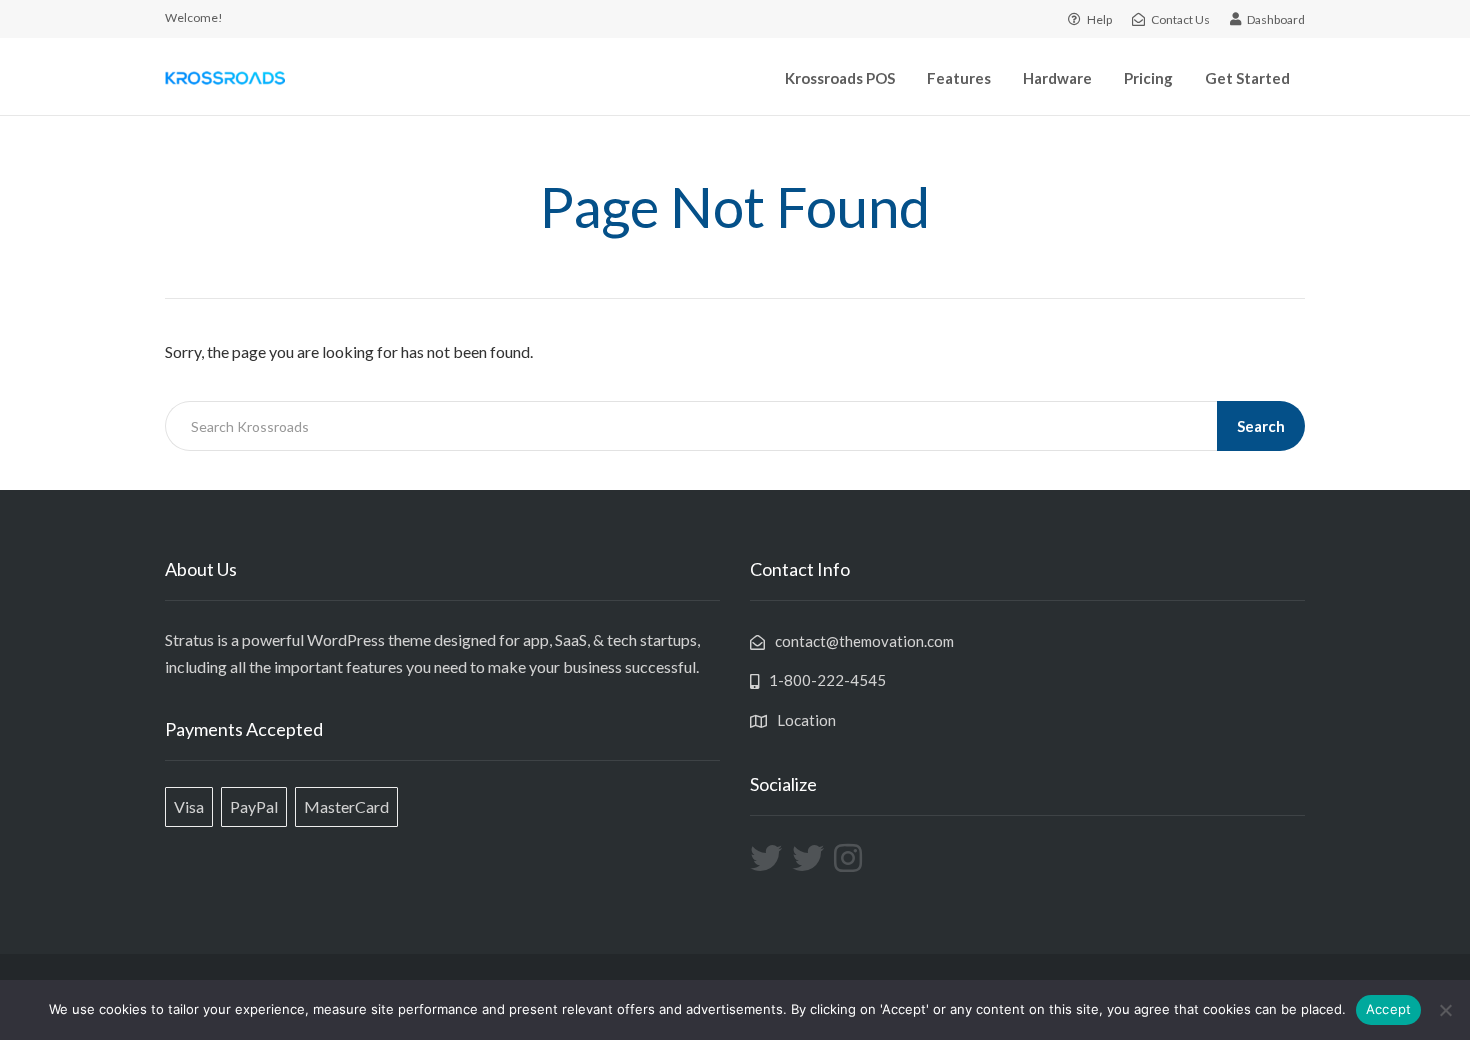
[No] (1445, 1010)
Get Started (1247, 78)
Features (959, 78)
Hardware (1057, 78)
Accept (1389, 1009)
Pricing (1148, 78)
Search (1261, 426)
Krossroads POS (840, 78)
